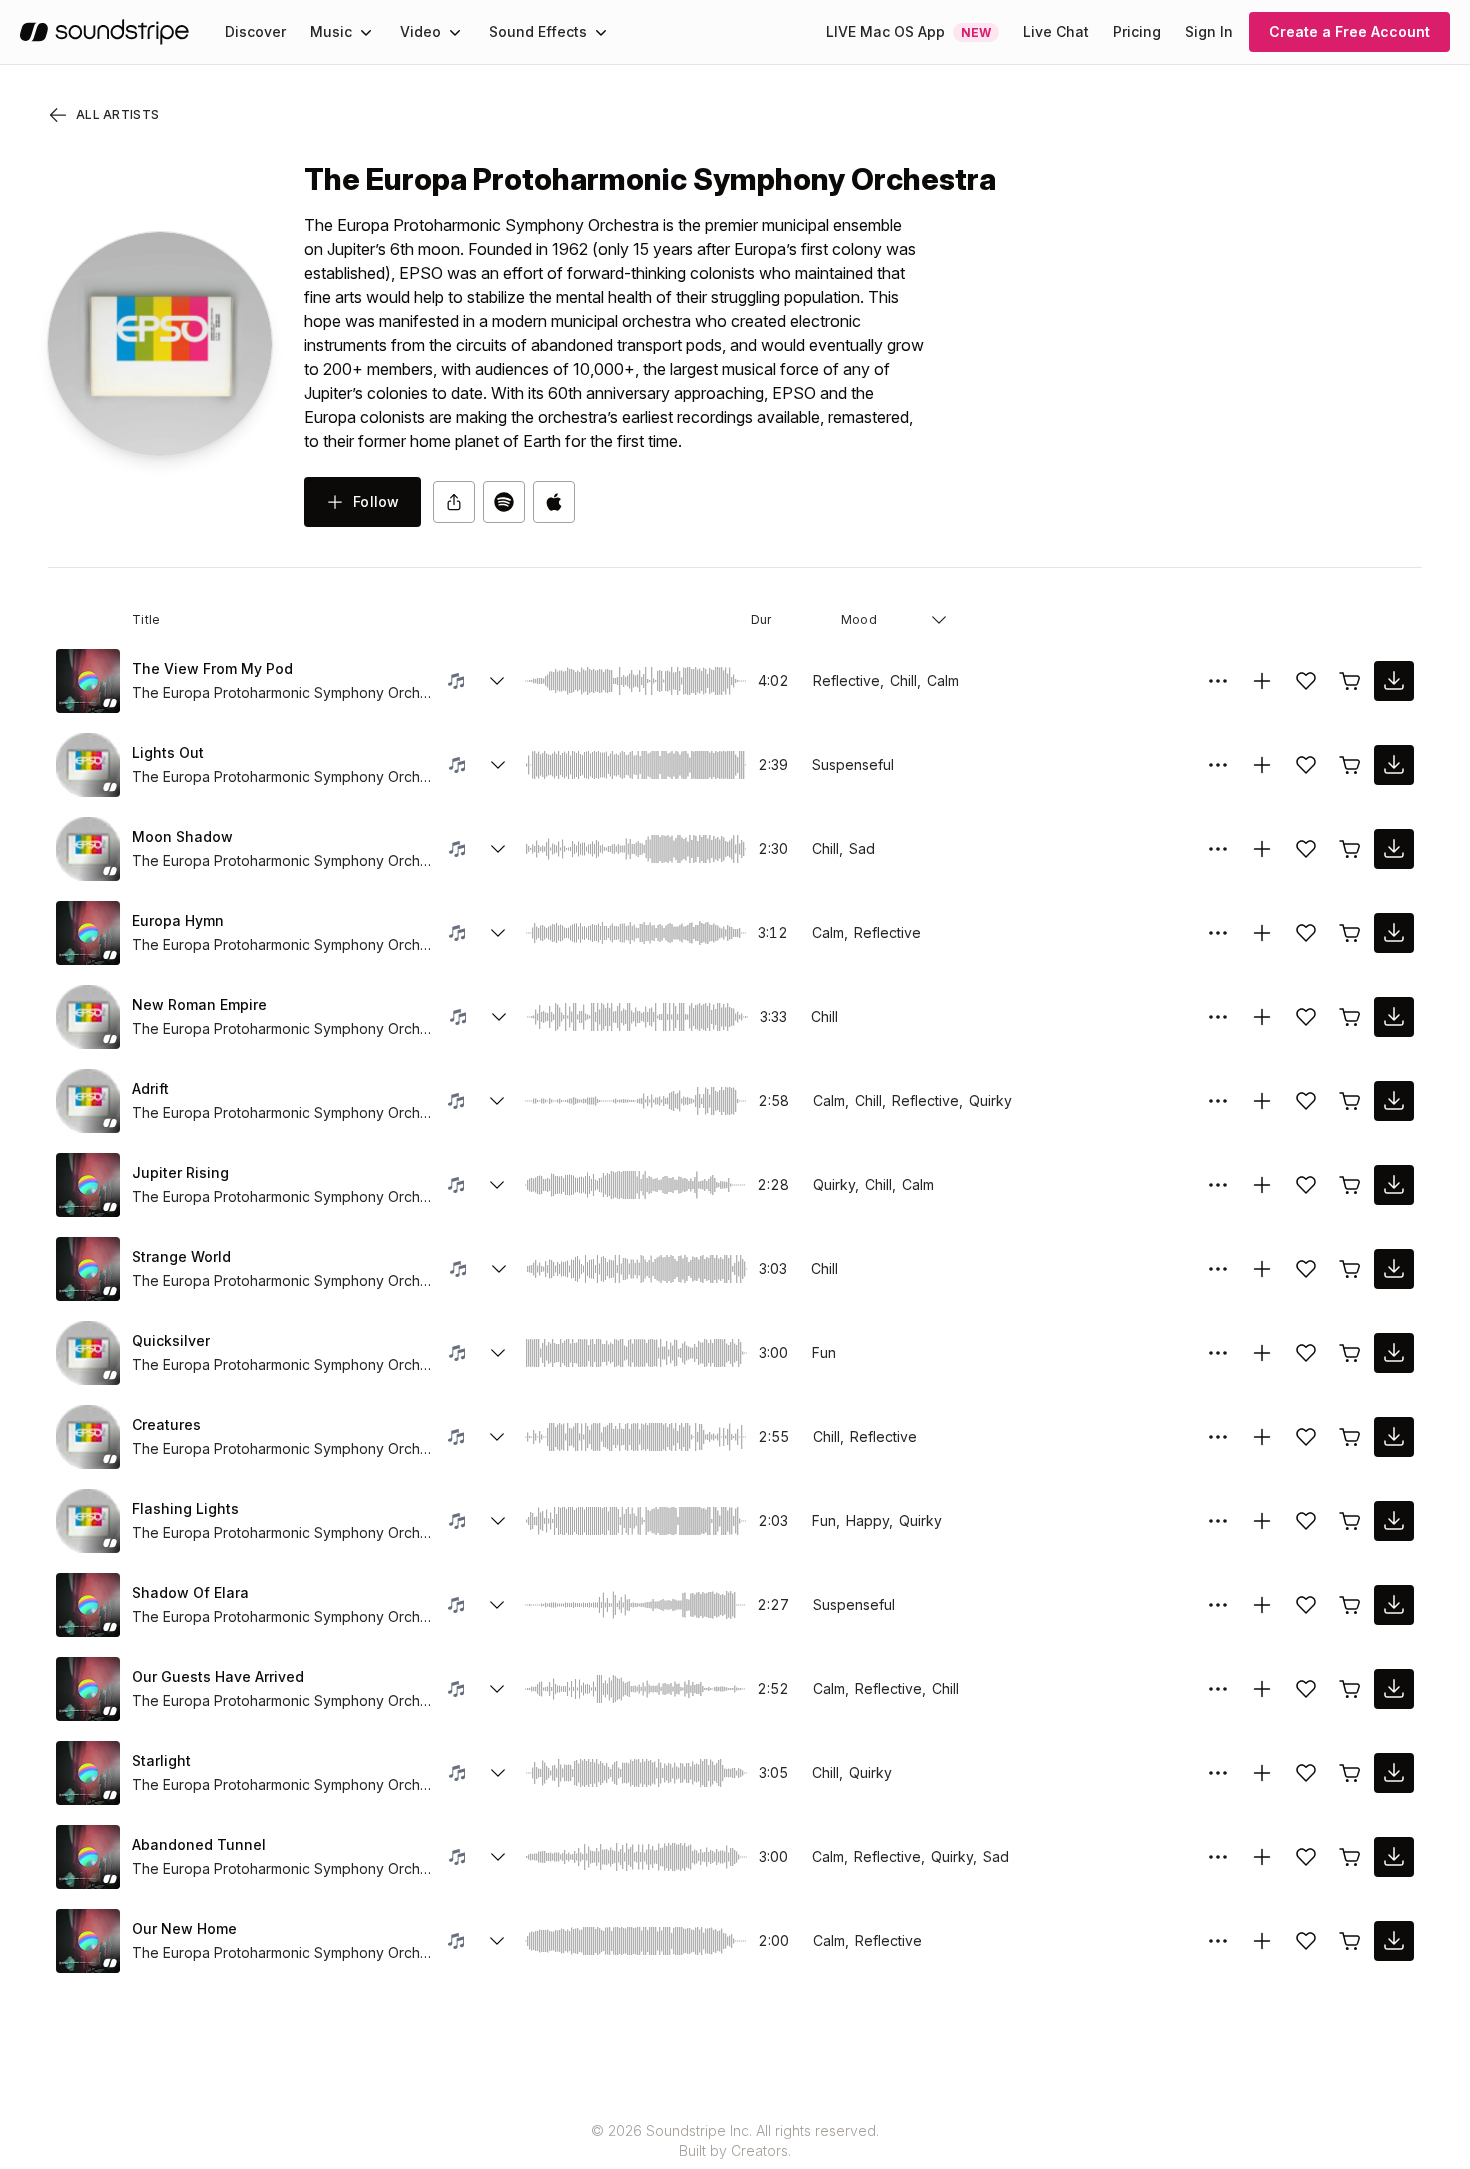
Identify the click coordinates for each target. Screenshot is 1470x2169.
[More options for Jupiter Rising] (1218, 1185)
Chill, (905, 680)
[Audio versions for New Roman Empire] (499, 1017)
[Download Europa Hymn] (1394, 933)
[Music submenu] (366, 32)
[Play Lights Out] (88, 765)
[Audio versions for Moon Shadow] (498, 849)
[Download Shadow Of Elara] (1394, 1605)
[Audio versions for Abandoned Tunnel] (498, 1857)
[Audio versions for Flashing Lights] (498, 1521)
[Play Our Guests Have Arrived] (88, 1689)
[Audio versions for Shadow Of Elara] (497, 1605)
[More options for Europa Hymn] (1218, 933)
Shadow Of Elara (190, 1592)
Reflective (887, 932)
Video (420, 31)
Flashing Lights (185, 1508)
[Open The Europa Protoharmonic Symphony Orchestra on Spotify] (504, 502)
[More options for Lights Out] (1218, 765)
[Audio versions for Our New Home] (497, 1941)
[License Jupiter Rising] (1350, 1185)
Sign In (1209, 31)
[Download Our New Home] (1394, 1941)
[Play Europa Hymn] (88, 933)
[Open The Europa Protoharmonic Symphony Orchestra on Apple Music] (554, 502)
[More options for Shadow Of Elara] (1218, 1605)
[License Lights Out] (1350, 765)
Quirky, (836, 1184)
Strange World (181, 1256)
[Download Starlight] (1394, 1773)
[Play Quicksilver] (88, 1353)
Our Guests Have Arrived (218, 1676)
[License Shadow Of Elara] (1350, 1605)
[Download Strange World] (1394, 1269)
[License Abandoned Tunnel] (1350, 1857)
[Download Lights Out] (1394, 765)
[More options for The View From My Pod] (1218, 681)
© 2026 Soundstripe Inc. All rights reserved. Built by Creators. (735, 2140)
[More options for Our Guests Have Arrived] (1218, 1689)
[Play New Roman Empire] (88, 1017)
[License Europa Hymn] (1350, 933)
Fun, (826, 1520)
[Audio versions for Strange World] (499, 1269)
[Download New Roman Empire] (1394, 1017)
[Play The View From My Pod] (88, 681)
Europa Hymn (178, 920)
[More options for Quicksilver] (1218, 1353)
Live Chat (1056, 31)
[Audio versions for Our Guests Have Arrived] (497, 1689)
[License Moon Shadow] (1350, 849)
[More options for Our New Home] (1218, 1941)
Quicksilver (171, 1340)
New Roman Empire (199, 1004)
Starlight (161, 1760)
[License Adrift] (1350, 1101)
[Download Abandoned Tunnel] (1394, 1857)
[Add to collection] (1262, 681)
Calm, (830, 932)
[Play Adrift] (88, 1101)
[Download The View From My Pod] (1394, 681)
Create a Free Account (1349, 31)
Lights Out (168, 752)
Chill (824, 1016)
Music (331, 31)
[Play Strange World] (88, 1269)
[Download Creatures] (1394, 1437)
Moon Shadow (182, 836)
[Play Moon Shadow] (88, 849)
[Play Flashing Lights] (88, 1521)
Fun (824, 1352)
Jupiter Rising (180, 1172)
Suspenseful (853, 764)
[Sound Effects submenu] (601, 32)
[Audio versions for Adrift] (497, 1101)
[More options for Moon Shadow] (1218, 849)
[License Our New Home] (1350, 1941)
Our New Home (184, 1928)
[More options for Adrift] (1218, 1101)
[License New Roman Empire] (1350, 1017)
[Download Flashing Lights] (1394, 1521)
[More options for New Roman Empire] (1218, 1017)
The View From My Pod (212, 668)
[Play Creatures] (88, 1437)
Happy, (869, 1520)
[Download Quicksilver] (1394, 1353)
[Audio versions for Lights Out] (498, 765)
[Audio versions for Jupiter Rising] (497, 1185)
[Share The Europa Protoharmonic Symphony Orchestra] (454, 502)
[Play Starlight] (88, 1773)
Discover (255, 31)
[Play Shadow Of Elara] (88, 1605)
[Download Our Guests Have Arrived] (1394, 1689)
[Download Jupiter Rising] (1394, 1185)
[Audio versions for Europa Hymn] (498, 933)
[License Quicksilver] (1350, 1353)
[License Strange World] (1350, 1269)
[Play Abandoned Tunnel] (88, 1857)
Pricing (1137, 31)
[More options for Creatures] (1218, 1437)
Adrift (150, 1088)
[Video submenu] (455, 32)
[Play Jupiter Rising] (88, 1185)
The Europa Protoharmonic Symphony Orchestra (282, 692)
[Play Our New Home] (88, 1941)
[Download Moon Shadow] (1394, 849)
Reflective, (848, 680)
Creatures (166, 1424)
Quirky (990, 1100)
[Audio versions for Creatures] (497, 1437)
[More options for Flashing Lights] (1218, 1521)
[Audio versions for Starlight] (498, 1773)
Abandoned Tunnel (199, 1844)
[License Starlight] (1350, 1773)
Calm (943, 680)
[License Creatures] (1350, 1437)
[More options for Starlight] (1218, 1773)
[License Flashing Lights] (1350, 1521)
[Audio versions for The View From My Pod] (497, 681)
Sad (862, 848)
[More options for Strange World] (1218, 1269)
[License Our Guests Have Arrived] (1350, 1689)
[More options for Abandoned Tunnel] (1218, 1857)
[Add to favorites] (1306, 681)
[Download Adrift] (1394, 1101)
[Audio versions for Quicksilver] (498, 1353)
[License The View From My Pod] (1350, 681)
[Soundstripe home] (104, 32)
